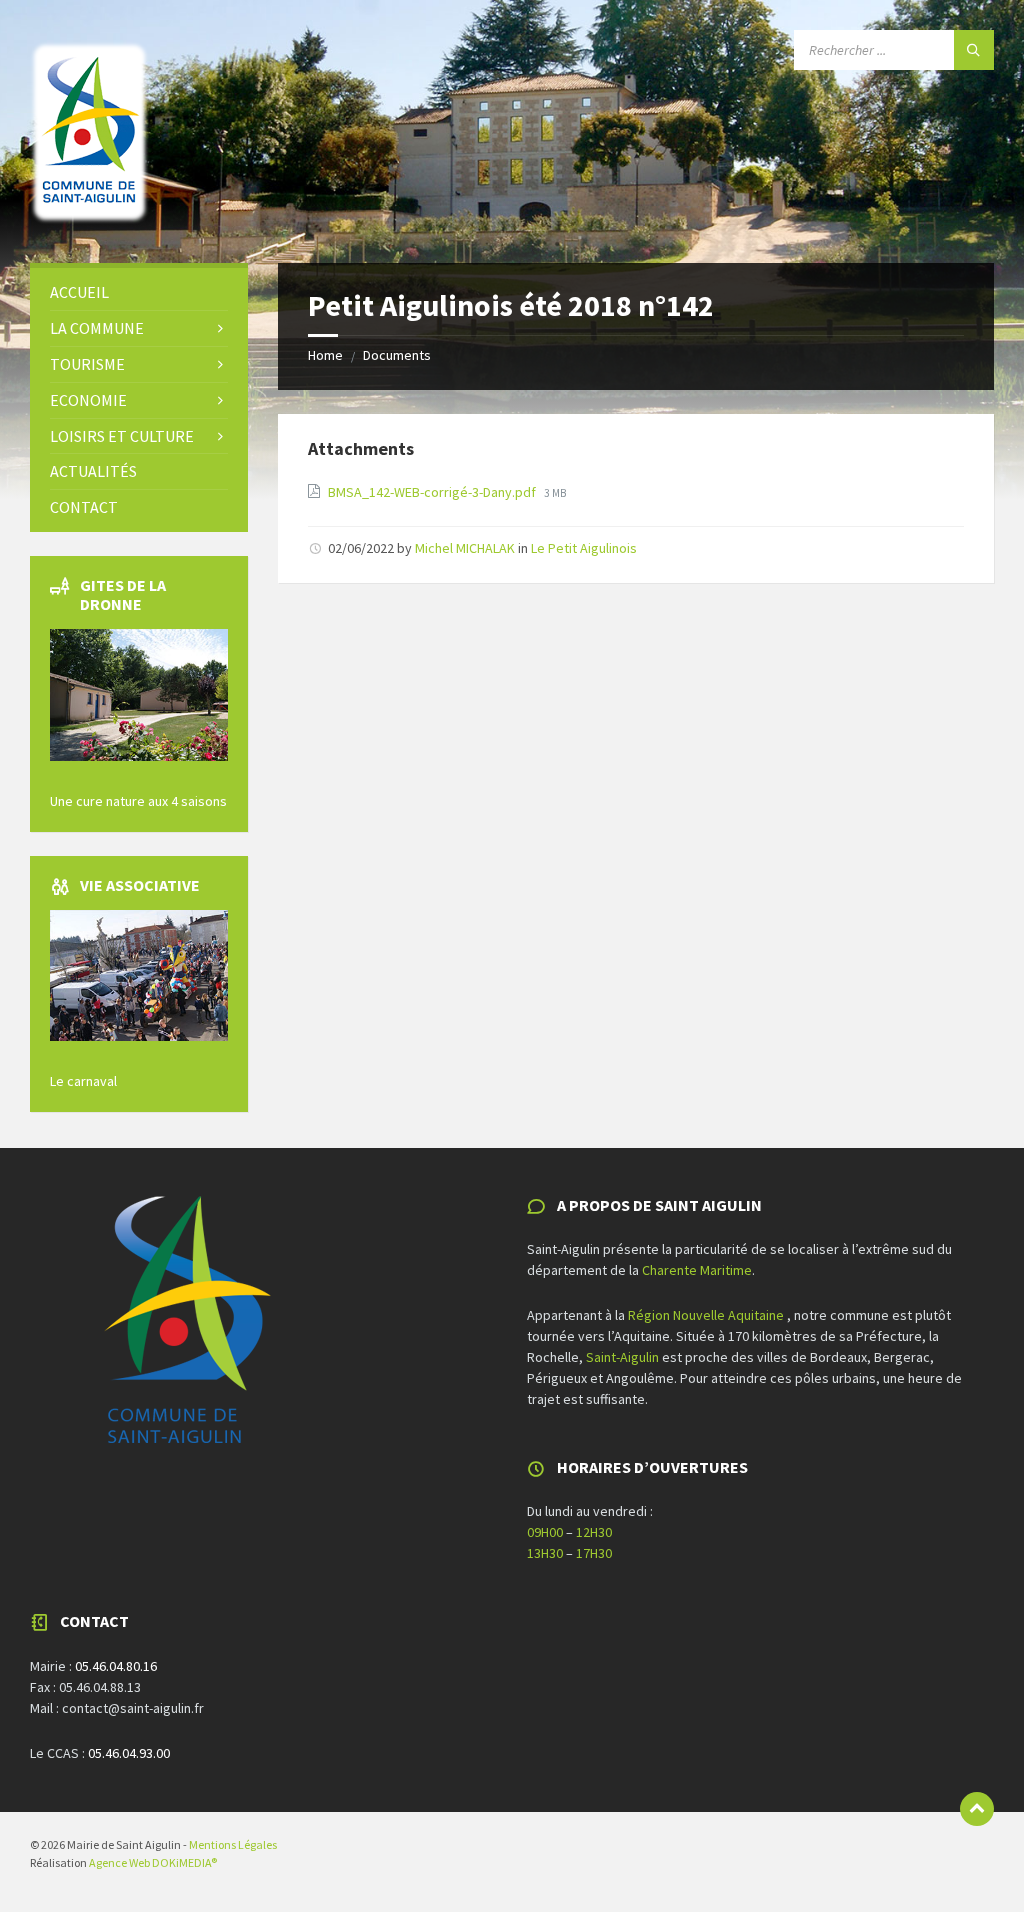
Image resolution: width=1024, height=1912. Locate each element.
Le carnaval (83, 1081)
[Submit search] (974, 50)
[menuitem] (139, 292)
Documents (397, 355)
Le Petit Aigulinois (584, 548)
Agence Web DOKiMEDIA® (153, 1862)
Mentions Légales (233, 1844)
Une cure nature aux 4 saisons (138, 801)
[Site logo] (90, 224)
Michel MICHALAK (465, 548)
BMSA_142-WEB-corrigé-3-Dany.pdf (433, 492)
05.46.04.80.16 (116, 1666)
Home (325, 355)
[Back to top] (977, 1809)
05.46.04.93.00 (129, 1753)
